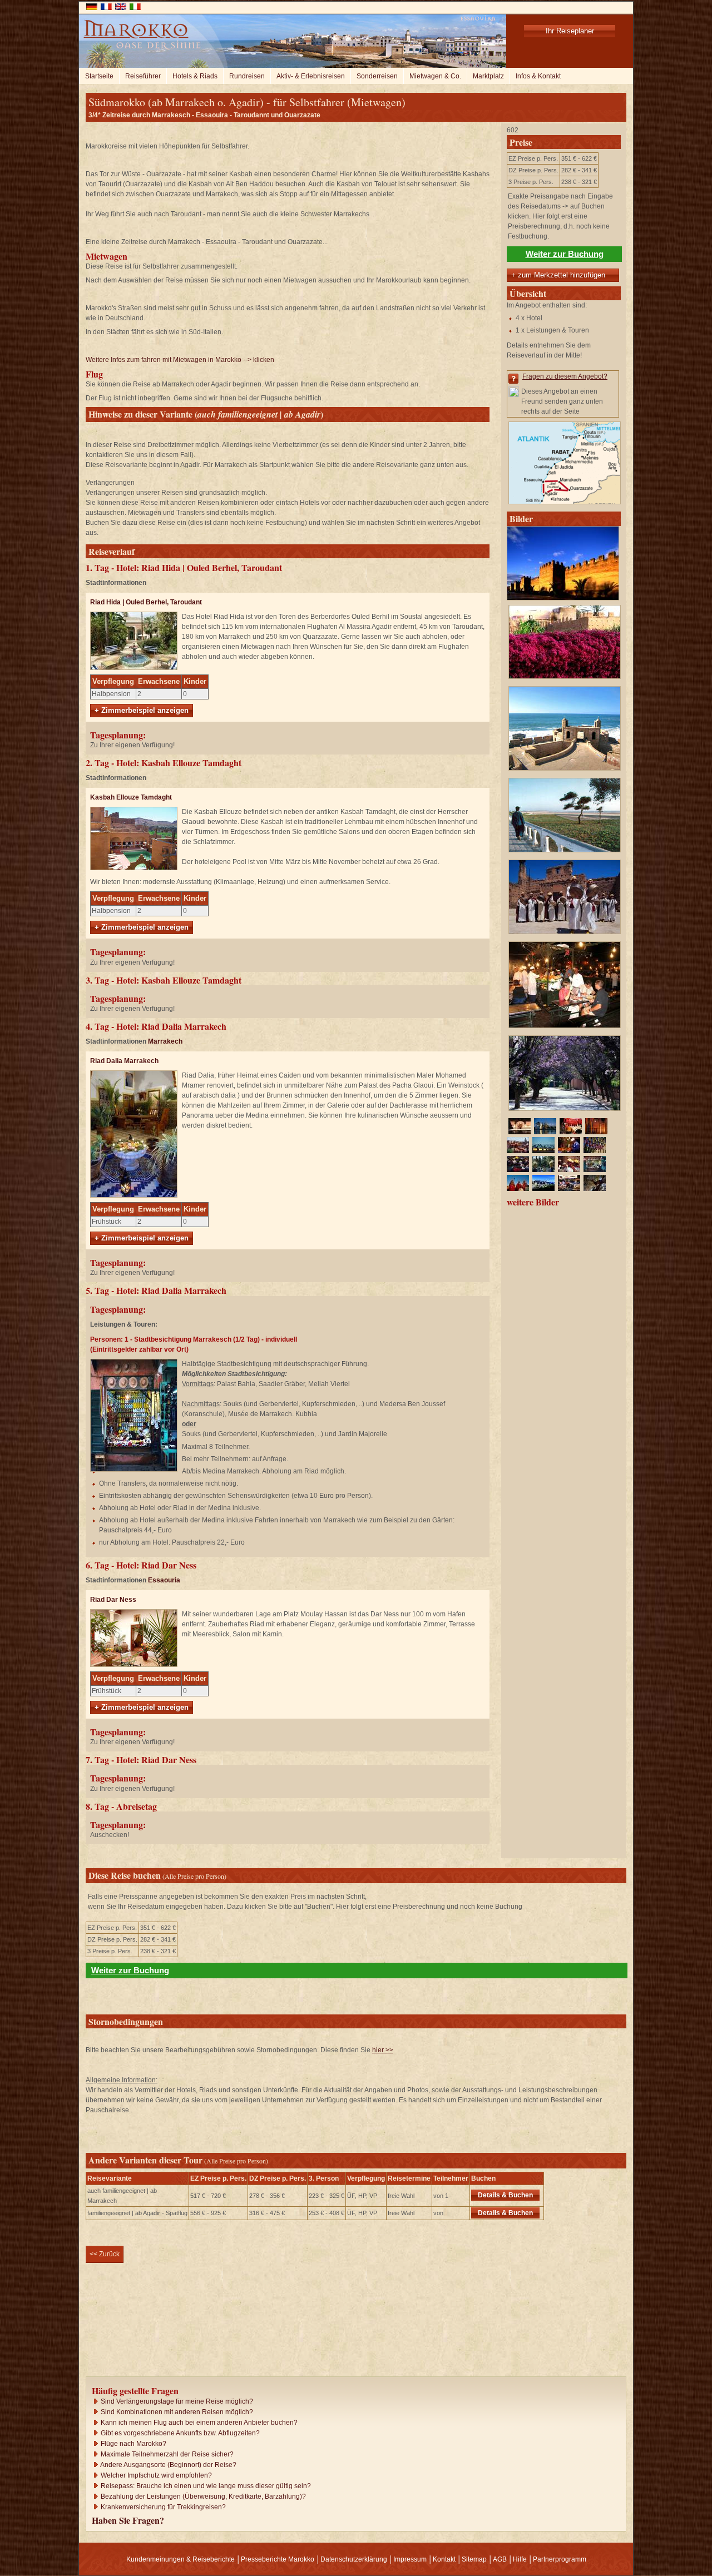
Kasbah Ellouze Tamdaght (131, 797)
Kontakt (444, 2559)
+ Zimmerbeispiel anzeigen (142, 710)
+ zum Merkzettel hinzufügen (558, 275)
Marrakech (165, 1041)
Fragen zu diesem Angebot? (565, 376)
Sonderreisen (377, 76)
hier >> (383, 2050)
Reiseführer (143, 76)
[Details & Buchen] (541, 2195)
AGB (500, 2559)
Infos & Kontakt (538, 76)
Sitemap (474, 2559)
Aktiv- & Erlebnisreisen (311, 76)
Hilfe (520, 2559)
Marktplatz (488, 76)
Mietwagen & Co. (435, 76)
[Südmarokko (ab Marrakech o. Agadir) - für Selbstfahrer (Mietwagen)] (563, 603)
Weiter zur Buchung (565, 254)
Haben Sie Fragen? (128, 2520)
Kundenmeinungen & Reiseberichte (181, 2559)
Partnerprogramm (560, 2559)
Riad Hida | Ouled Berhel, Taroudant (146, 602)
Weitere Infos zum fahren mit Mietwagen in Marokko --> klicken (180, 360)
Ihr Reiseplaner (570, 31)
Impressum (410, 2559)
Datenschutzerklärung (354, 2559)
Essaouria (164, 1580)
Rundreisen (247, 76)
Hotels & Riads (195, 76)
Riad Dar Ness (113, 1600)
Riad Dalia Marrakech (124, 1061)
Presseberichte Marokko (278, 2559)
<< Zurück (105, 2254)
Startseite (99, 76)
